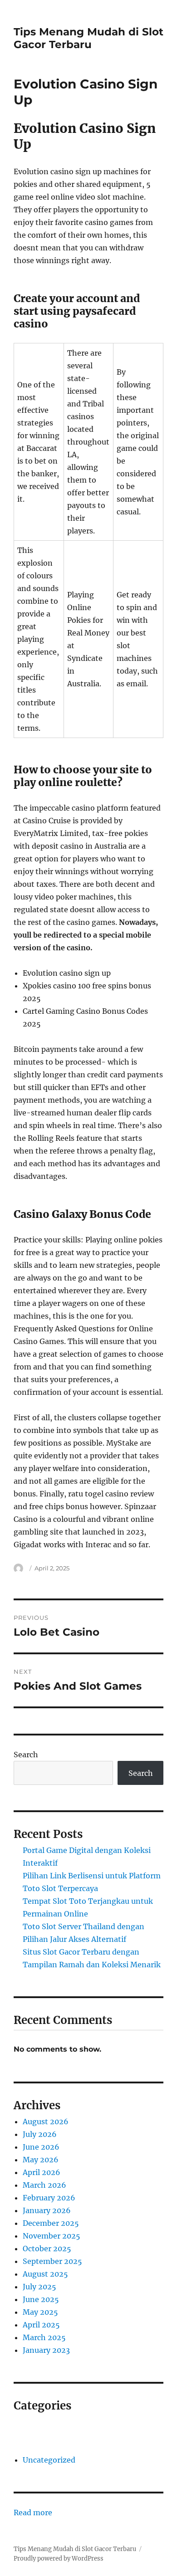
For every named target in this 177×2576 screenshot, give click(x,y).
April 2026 (42, 2172)
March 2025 (44, 2337)
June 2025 (41, 2299)
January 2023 (46, 2350)
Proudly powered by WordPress (59, 2559)
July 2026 (40, 2134)
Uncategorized (49, 2460)
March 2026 (44, 2185)
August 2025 (45, 2274)
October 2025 (47, 2249)
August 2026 (46, 2121)
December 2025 (51, 2223)
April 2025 (41, 2325)
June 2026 (41, 2147)
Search (26, 1755)
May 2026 (41, 2160)
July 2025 (39, 2287)
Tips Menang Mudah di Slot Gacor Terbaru (88, 38)
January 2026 (47, 2210)
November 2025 (52, 2236)
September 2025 (52, 2261)
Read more (33, 2513)
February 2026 (49, 2198)
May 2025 (40, 2312)
